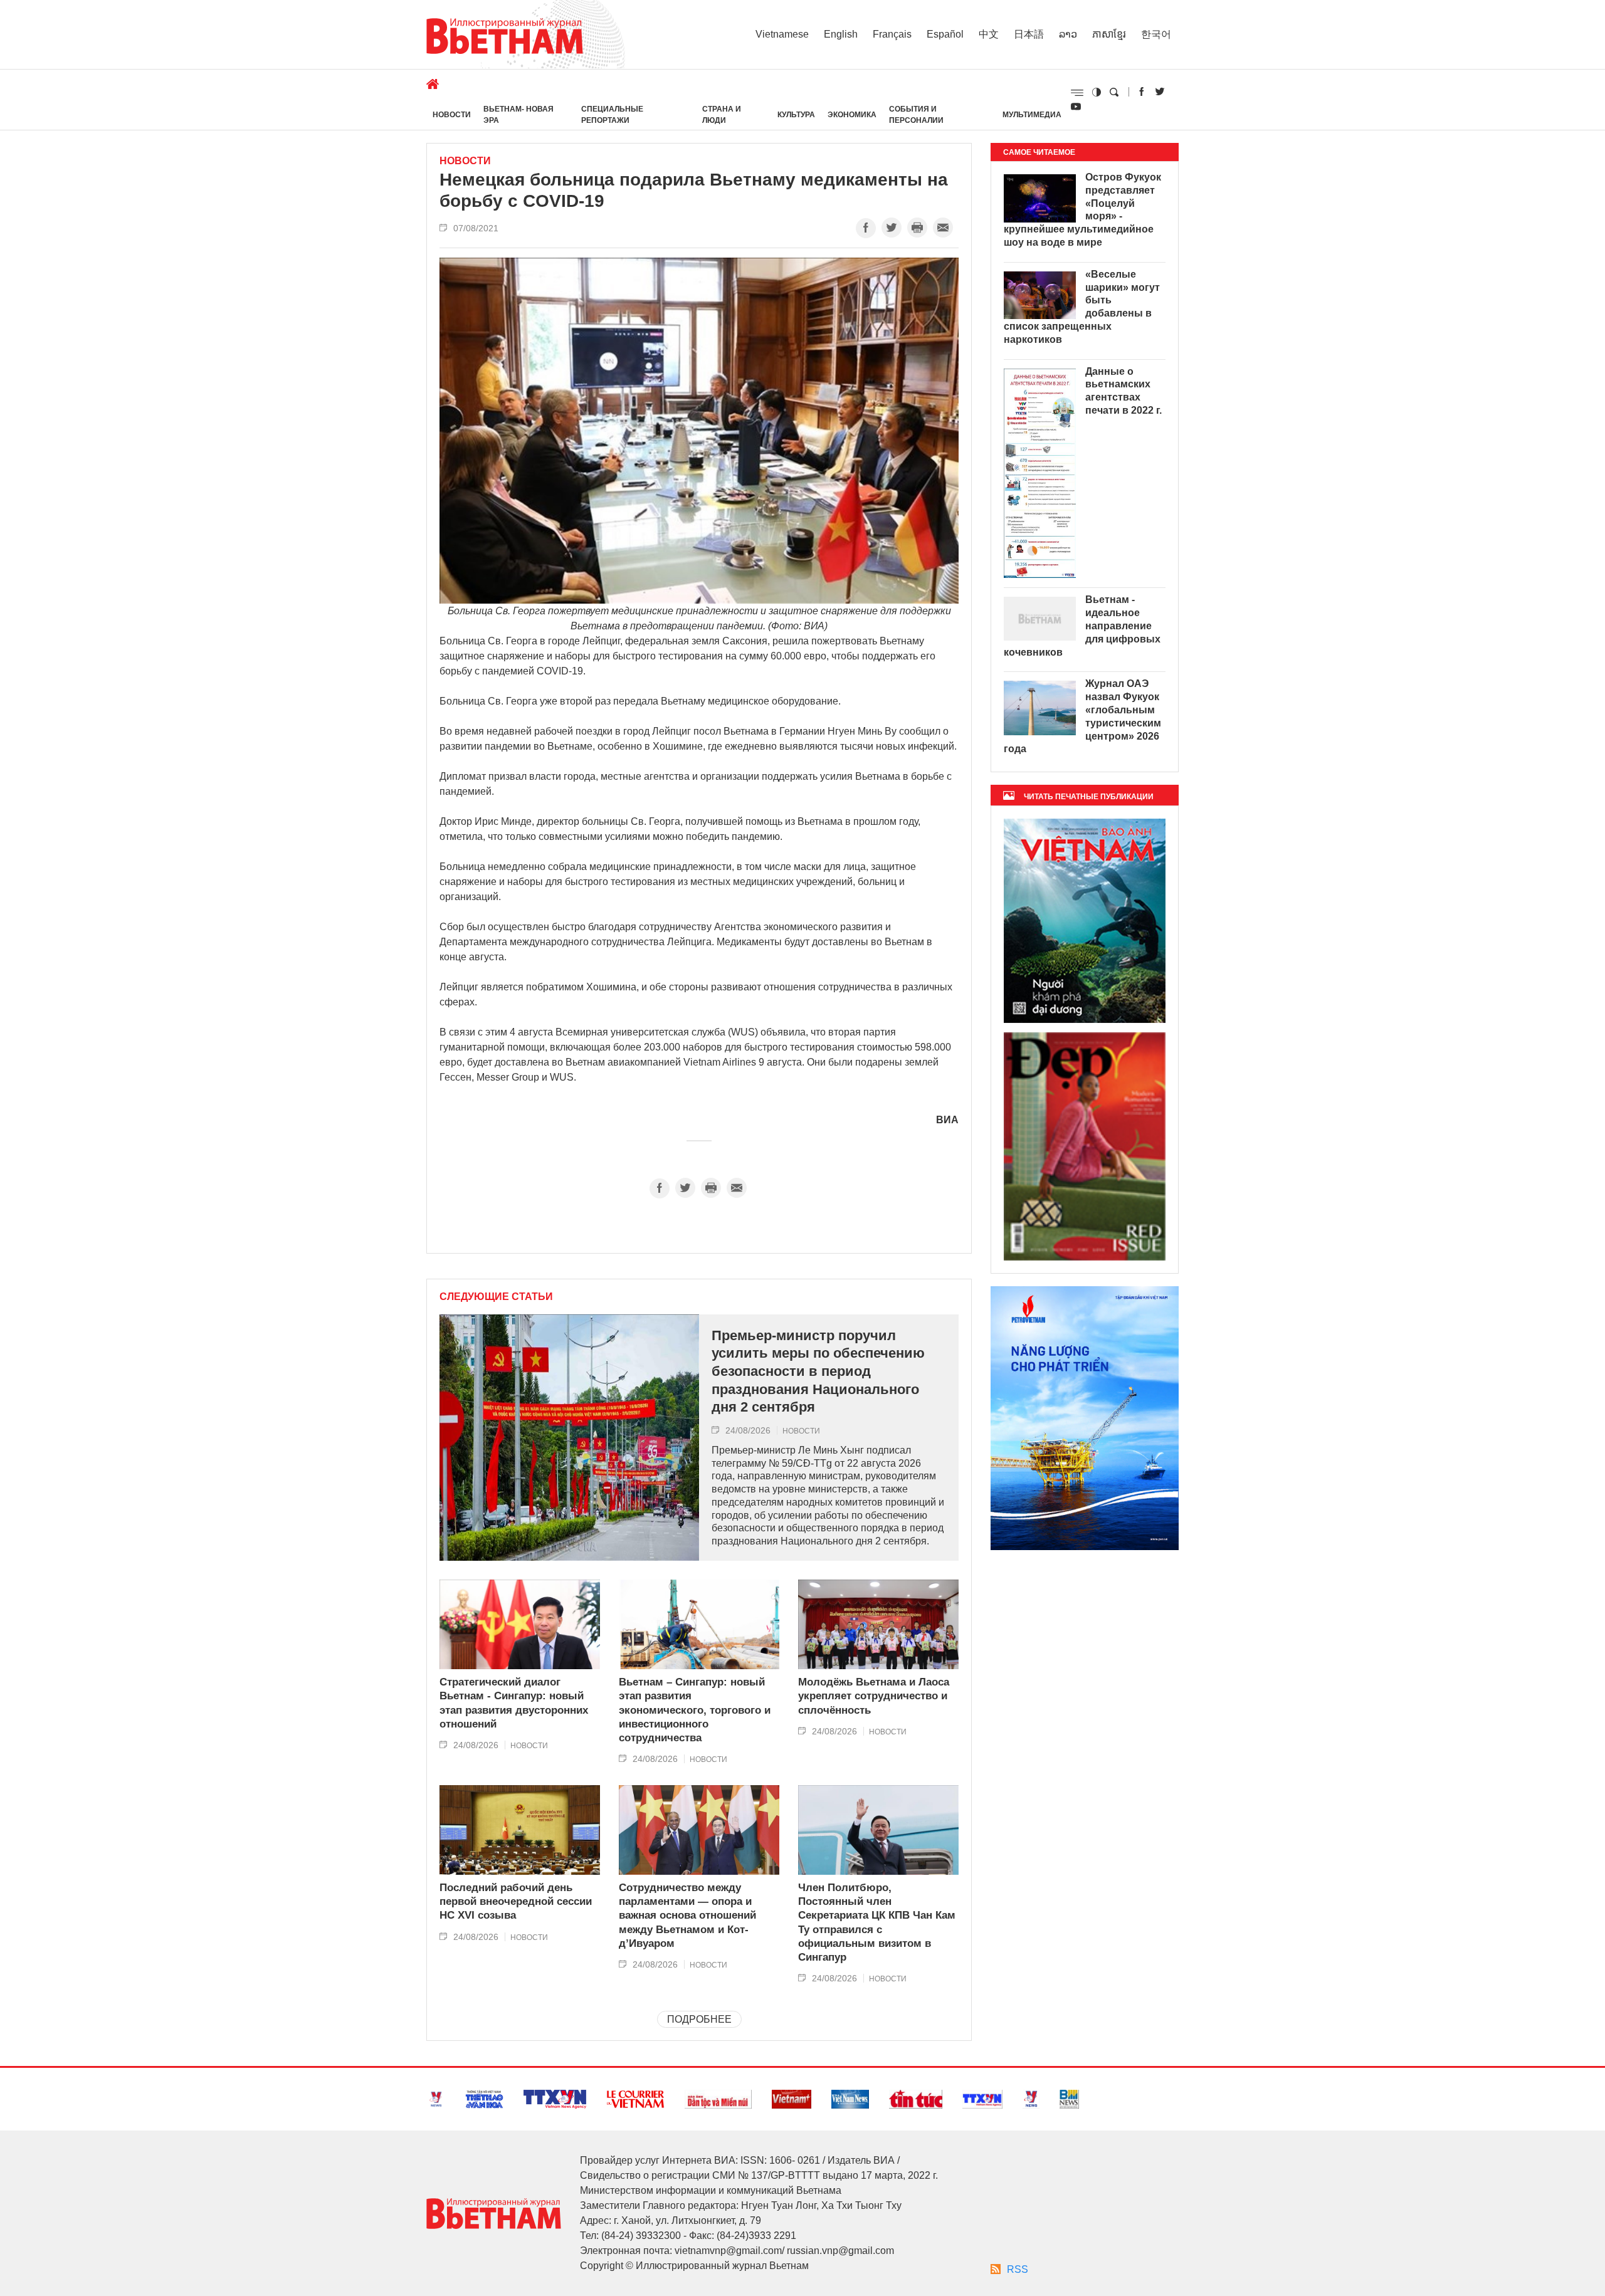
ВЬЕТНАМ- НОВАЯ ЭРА (518, 115)
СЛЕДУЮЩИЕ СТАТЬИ (496, 1297)
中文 (989, 34)
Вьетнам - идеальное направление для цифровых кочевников (1082, 626)
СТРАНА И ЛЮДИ (722, 115)
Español (945, 34)
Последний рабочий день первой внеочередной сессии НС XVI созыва (516, 1901)
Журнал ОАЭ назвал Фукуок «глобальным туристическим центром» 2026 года (1082, 716)
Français (892, 34)
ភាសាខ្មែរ (1109, 34)
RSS (1018, 2269)
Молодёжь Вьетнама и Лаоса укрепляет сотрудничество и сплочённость (874, 1696)
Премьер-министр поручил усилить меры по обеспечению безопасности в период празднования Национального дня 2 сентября (818, 1371)
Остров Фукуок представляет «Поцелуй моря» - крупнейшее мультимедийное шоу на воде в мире (1082, 210)
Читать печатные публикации (1089, 797)
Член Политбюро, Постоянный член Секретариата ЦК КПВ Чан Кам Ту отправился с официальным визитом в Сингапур (877, 1922)
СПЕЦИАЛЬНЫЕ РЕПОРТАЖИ (612, 115)
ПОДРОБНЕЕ (699, 2019)
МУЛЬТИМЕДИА (1032, 115)
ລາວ (1068, 34)
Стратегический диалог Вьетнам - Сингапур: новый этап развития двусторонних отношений (514, 1703)
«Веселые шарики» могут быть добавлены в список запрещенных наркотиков (1082, 307)
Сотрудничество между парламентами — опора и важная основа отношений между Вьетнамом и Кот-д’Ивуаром (687, 1915)
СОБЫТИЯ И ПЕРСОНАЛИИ (916, 115)
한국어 (1156, 34)
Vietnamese (782, 34)
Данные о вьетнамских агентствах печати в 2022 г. (1123, 391)
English (841, 34)
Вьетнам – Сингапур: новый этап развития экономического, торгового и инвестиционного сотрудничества (695, 1710)
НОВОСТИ (452, 115)
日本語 (1029, 34)
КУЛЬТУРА (796, 115)
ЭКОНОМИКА (852, 115)
